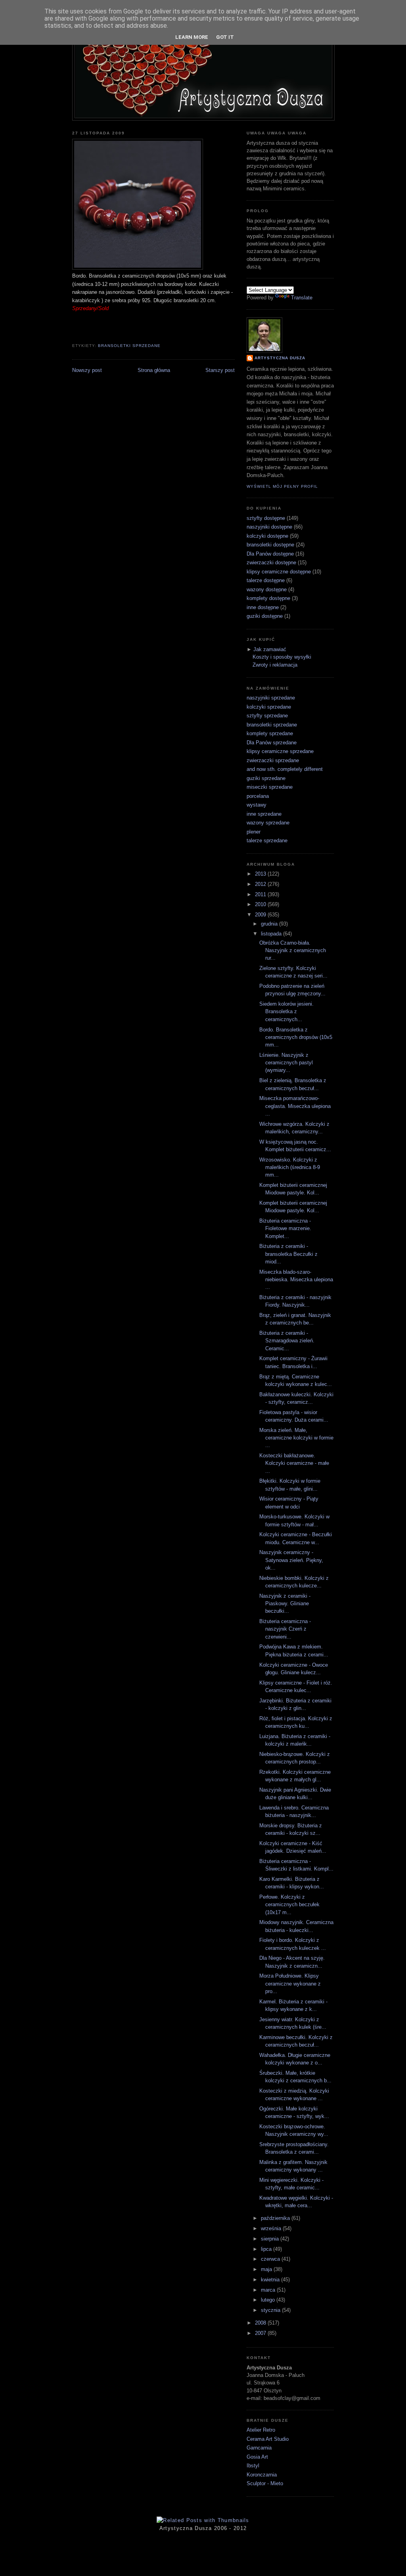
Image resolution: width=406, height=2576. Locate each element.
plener (254, 832)
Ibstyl (253, 2466)
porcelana (258, 796)
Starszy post (220, 370)
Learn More (192, 37)
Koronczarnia (262, 2475)
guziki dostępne (265, 616)
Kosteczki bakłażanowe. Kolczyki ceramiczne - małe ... (294, 1463)
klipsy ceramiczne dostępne (279, 572)
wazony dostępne (267, 589)
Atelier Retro (261, 2430)
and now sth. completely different (285, 769)
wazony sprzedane (268, 823)
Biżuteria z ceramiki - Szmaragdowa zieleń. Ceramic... (287, 1341)
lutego (269, 2300)
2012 (261, 884)
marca (269, 2290)
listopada (272, 934)
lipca (267, 2249)
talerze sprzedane (267, 840)
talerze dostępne (266, 580)
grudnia (270, 924)
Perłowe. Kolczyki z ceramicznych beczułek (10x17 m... (289, 1905)
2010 (261, 904)
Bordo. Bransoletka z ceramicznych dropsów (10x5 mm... (296, 1037)
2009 (261, 915)
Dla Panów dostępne (270, 554)
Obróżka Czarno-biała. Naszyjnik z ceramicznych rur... (293, 951)
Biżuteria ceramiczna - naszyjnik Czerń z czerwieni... (285, 1629)
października (276, 2218)
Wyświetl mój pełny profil (282, 486)
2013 (261, 874)
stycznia (271, 2310)
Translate (302, 298)
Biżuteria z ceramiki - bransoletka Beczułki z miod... (288, 1254)
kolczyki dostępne (267, 536)
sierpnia (271, 2239)
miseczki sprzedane (270, 787)
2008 (261, 2323)
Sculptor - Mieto (265, 2483)
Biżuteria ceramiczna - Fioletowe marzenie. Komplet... (285, 1229)
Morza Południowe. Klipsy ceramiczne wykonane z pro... (290, 1984)
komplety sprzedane (270, 733)
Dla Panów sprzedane (272, 743)
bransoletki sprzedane (129, 346)
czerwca (271, 2259)
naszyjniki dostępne (269, 527)
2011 (261, 894)
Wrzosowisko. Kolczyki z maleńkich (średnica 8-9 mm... (290, 1167)
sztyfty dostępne (266, 518)
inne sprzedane (264, 814)
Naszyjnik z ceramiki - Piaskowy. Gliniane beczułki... (285, 1604)
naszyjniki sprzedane (271, 698)
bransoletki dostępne (270, 545)
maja (267, 2269)
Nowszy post (87, 370)
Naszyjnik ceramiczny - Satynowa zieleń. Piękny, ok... (291, 1560)
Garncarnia (259, 2448)
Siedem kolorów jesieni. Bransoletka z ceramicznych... (286, 1012)
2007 (261, 2333)
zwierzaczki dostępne (271, 563)
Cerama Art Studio (268, 2439)
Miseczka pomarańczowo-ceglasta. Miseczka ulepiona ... (295, 1106)
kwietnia (271, 2280)
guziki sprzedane (266, 778)
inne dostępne (263, 607)
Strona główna (154, 370)
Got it (225, 37)
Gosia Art (257, 2457)
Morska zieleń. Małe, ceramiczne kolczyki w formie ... (296, 1438)
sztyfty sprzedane (267, 716)
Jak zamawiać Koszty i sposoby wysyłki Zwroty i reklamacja (282, 657)
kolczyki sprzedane (269, 707)
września (272, 2228)
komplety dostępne (268, 598)
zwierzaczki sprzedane (273, 760)
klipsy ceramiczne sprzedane (280, 751)
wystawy (257, 805)
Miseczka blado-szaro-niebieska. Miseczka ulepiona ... (296, 1280)
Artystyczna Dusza (280, 358)
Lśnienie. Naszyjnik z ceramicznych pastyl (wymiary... (286, 1063)
